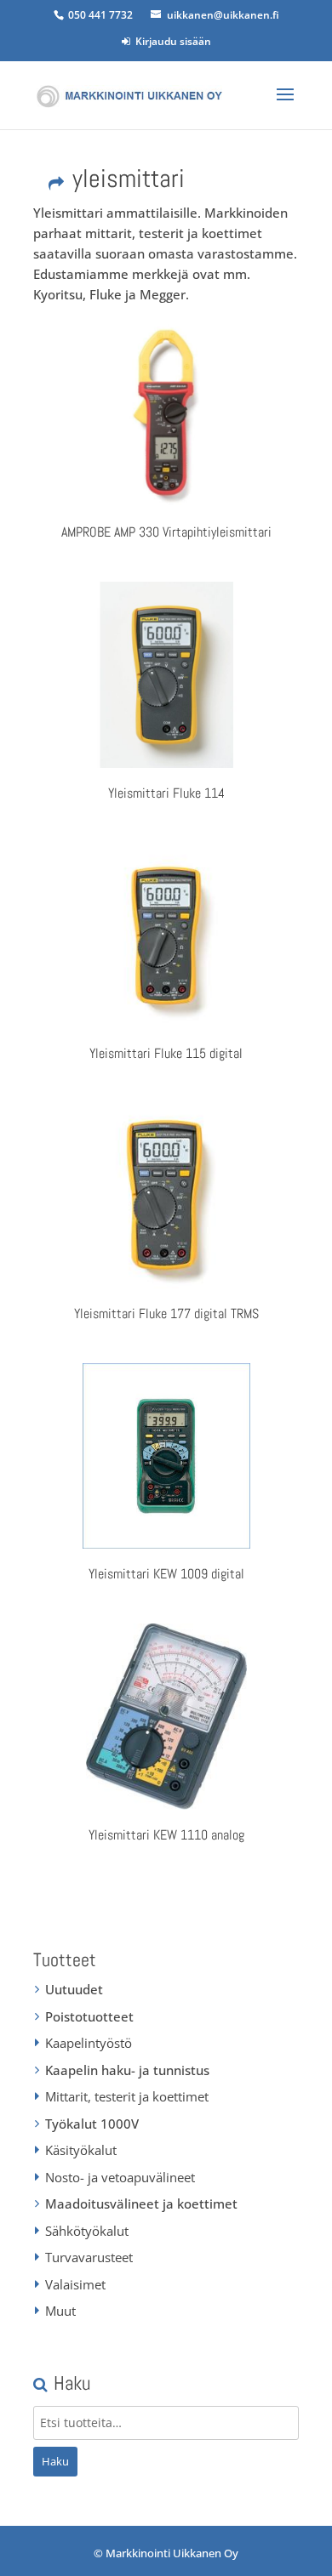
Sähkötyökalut (87, 2231)
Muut (60, 2311)
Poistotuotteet (89, 2016)
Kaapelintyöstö (89, 2043)
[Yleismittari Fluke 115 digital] (166, 935)
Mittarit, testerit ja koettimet (127, 2096)
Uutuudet (74, 1989)
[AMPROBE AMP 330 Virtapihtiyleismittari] (166, 414)
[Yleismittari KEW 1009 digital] (166, 1456)
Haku (55, 2461)
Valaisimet (75, 2284)
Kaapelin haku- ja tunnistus (127, 2070)
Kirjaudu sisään (171, 41)
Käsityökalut (81, 2150)
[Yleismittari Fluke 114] (166, 674)
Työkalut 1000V (92, 2124)
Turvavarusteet (89, 2257)
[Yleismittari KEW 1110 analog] (166, 1716)
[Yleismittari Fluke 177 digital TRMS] (166, 1196)
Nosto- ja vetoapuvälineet (120, 2177)
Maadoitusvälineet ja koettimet (141, 2204)
